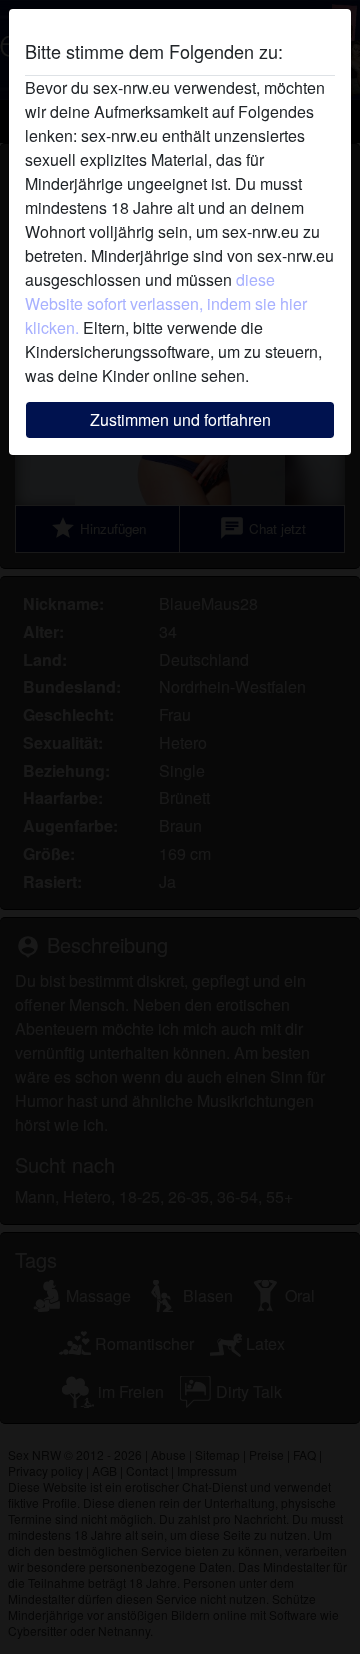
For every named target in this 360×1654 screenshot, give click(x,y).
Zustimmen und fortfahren (180, 419)
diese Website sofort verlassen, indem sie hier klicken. (166, 303)
